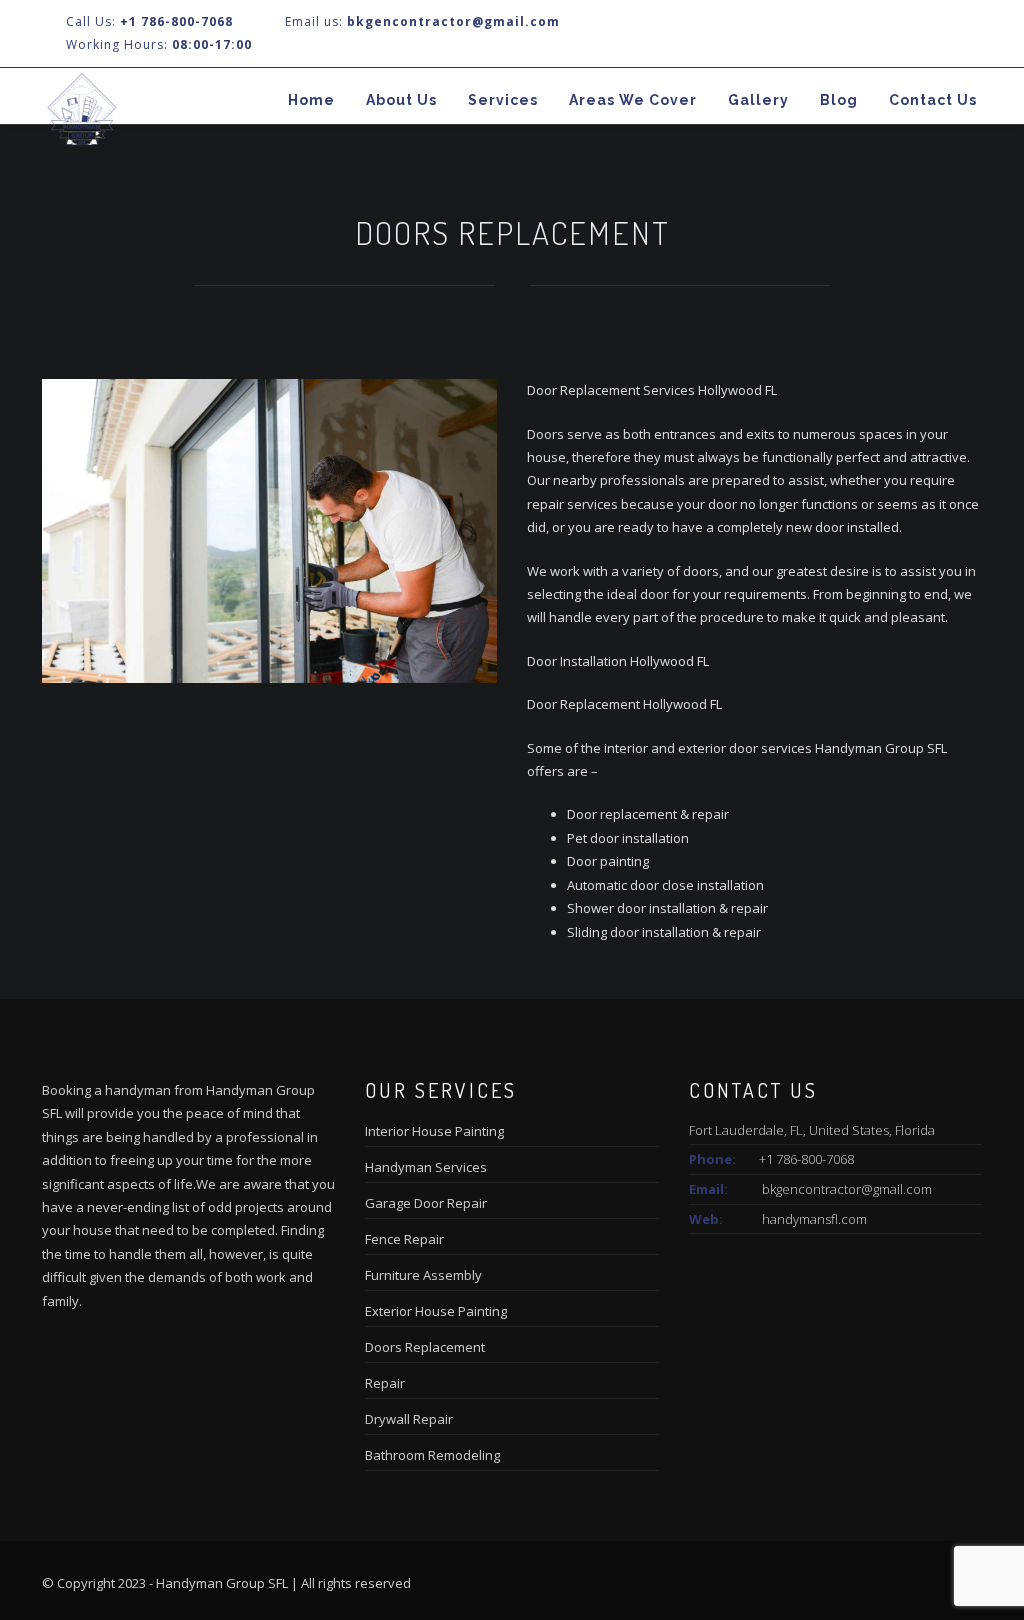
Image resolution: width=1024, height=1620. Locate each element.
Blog (839, 100)
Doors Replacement (425, 1347)
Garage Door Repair (426, 1203)
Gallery (758, 100)
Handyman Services (426, 1167)
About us (401, 100)
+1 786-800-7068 (176, 21)
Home (311, 100)
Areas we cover (633, 100)
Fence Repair (404, 1239)
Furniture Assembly (423, 1275)
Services (503, 100)
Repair (385, 1383)
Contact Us (933, 100)
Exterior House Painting (436, 1311)
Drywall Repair (409, 1419)
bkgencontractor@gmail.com (847, 1189)
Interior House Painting (434, 1131)
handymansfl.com (814, 1219)
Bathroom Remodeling (432, 1455)
